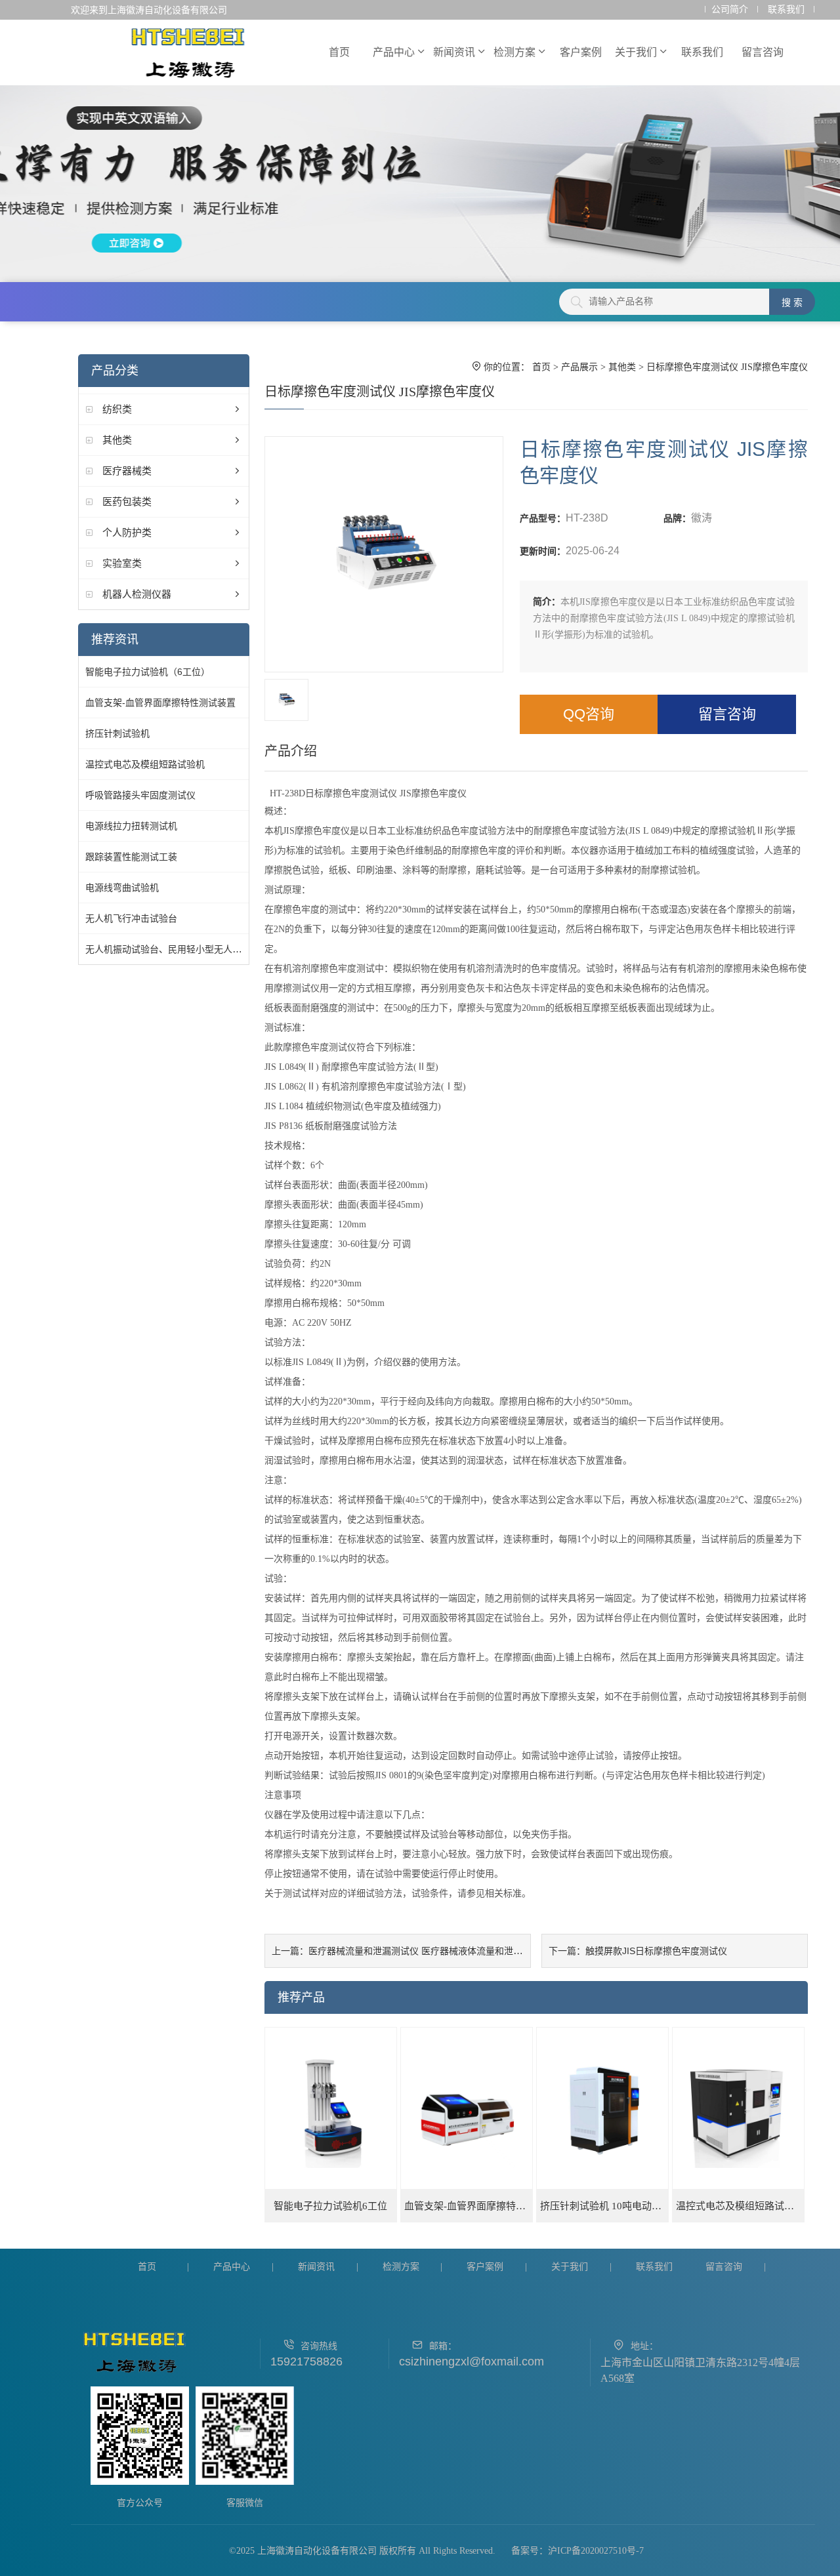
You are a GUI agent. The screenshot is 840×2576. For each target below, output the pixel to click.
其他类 (117, 440)
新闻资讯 (454, 52)
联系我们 (786, 10)
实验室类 (122, 563)
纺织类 (117, 409)
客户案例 (581, 52)
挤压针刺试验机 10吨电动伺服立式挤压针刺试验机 (604, 2206)
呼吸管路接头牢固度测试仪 (140, 795)
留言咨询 (763, 52)
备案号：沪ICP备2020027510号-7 (577, 2551)
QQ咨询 (589, 714)
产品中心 (394, 52)
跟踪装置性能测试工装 (131, 857)
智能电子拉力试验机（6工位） (148, 672)
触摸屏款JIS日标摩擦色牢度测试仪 (656, 1951)
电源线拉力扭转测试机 (131, 826)
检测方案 (514, 52)
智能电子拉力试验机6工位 (330, 2206)
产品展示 (579, 367)
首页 (339, 52)
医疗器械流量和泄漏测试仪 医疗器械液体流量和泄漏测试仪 (429, 1951)
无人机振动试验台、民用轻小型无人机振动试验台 (186, 949)
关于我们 (636, 52)
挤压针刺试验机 (117, 733)
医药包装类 (127, 501)
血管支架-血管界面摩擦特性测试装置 (160, 703)
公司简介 (730, 10)
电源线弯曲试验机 (122, 888)
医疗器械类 (127, 471)
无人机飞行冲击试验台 (131, 918)
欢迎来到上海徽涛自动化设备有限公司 (149, 10)
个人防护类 (127, 532)
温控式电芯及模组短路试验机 (145, 764)
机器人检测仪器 (137, 594)
